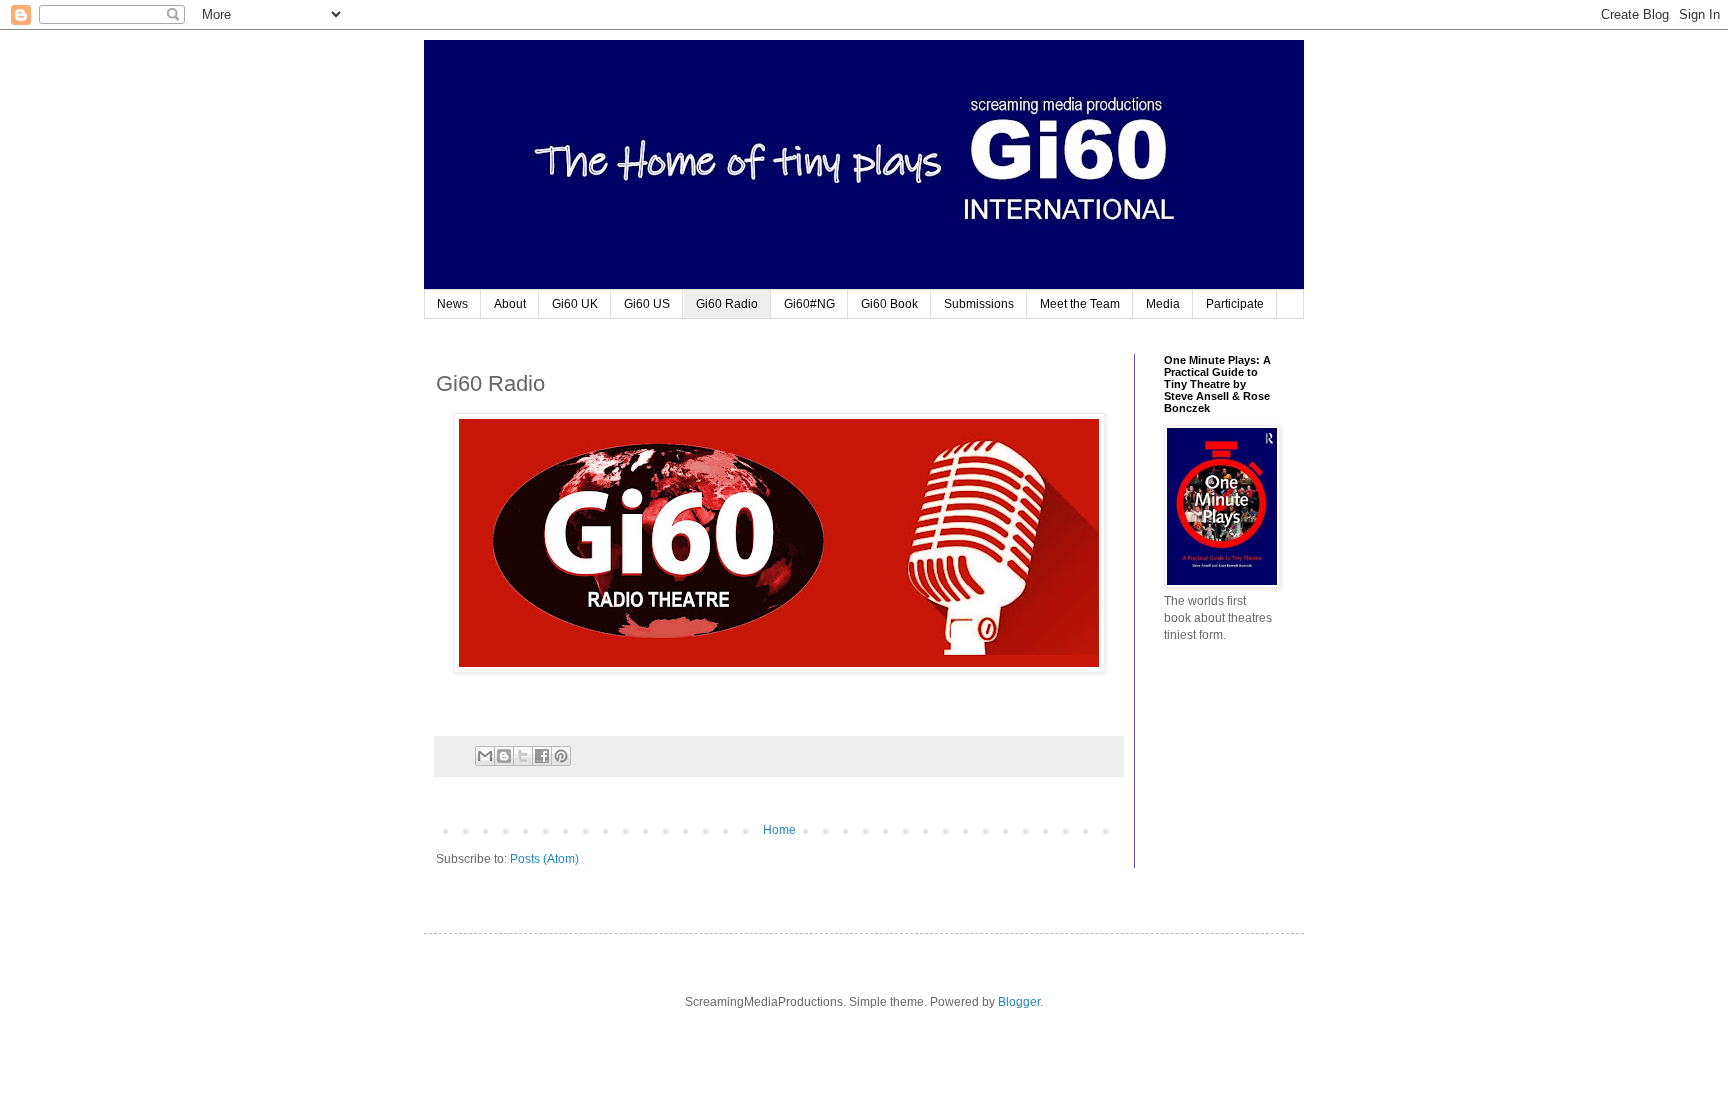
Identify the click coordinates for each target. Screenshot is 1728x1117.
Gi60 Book (889, 304)
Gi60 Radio (727, 304)
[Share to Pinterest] (561, 756)
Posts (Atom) (544, 859)
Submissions (979, 304)
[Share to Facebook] (542, 756)
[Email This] (485, 756)
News (452, 304)
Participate (1235, 304)
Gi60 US (647, 304)
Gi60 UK (575, 304)
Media (1163, 304)
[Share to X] (523, 756)
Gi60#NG (809, 304)
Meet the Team (1080, 304)
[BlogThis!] (504, 756)
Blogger (1019, 1002)
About (510, 304)
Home (779, 830)
